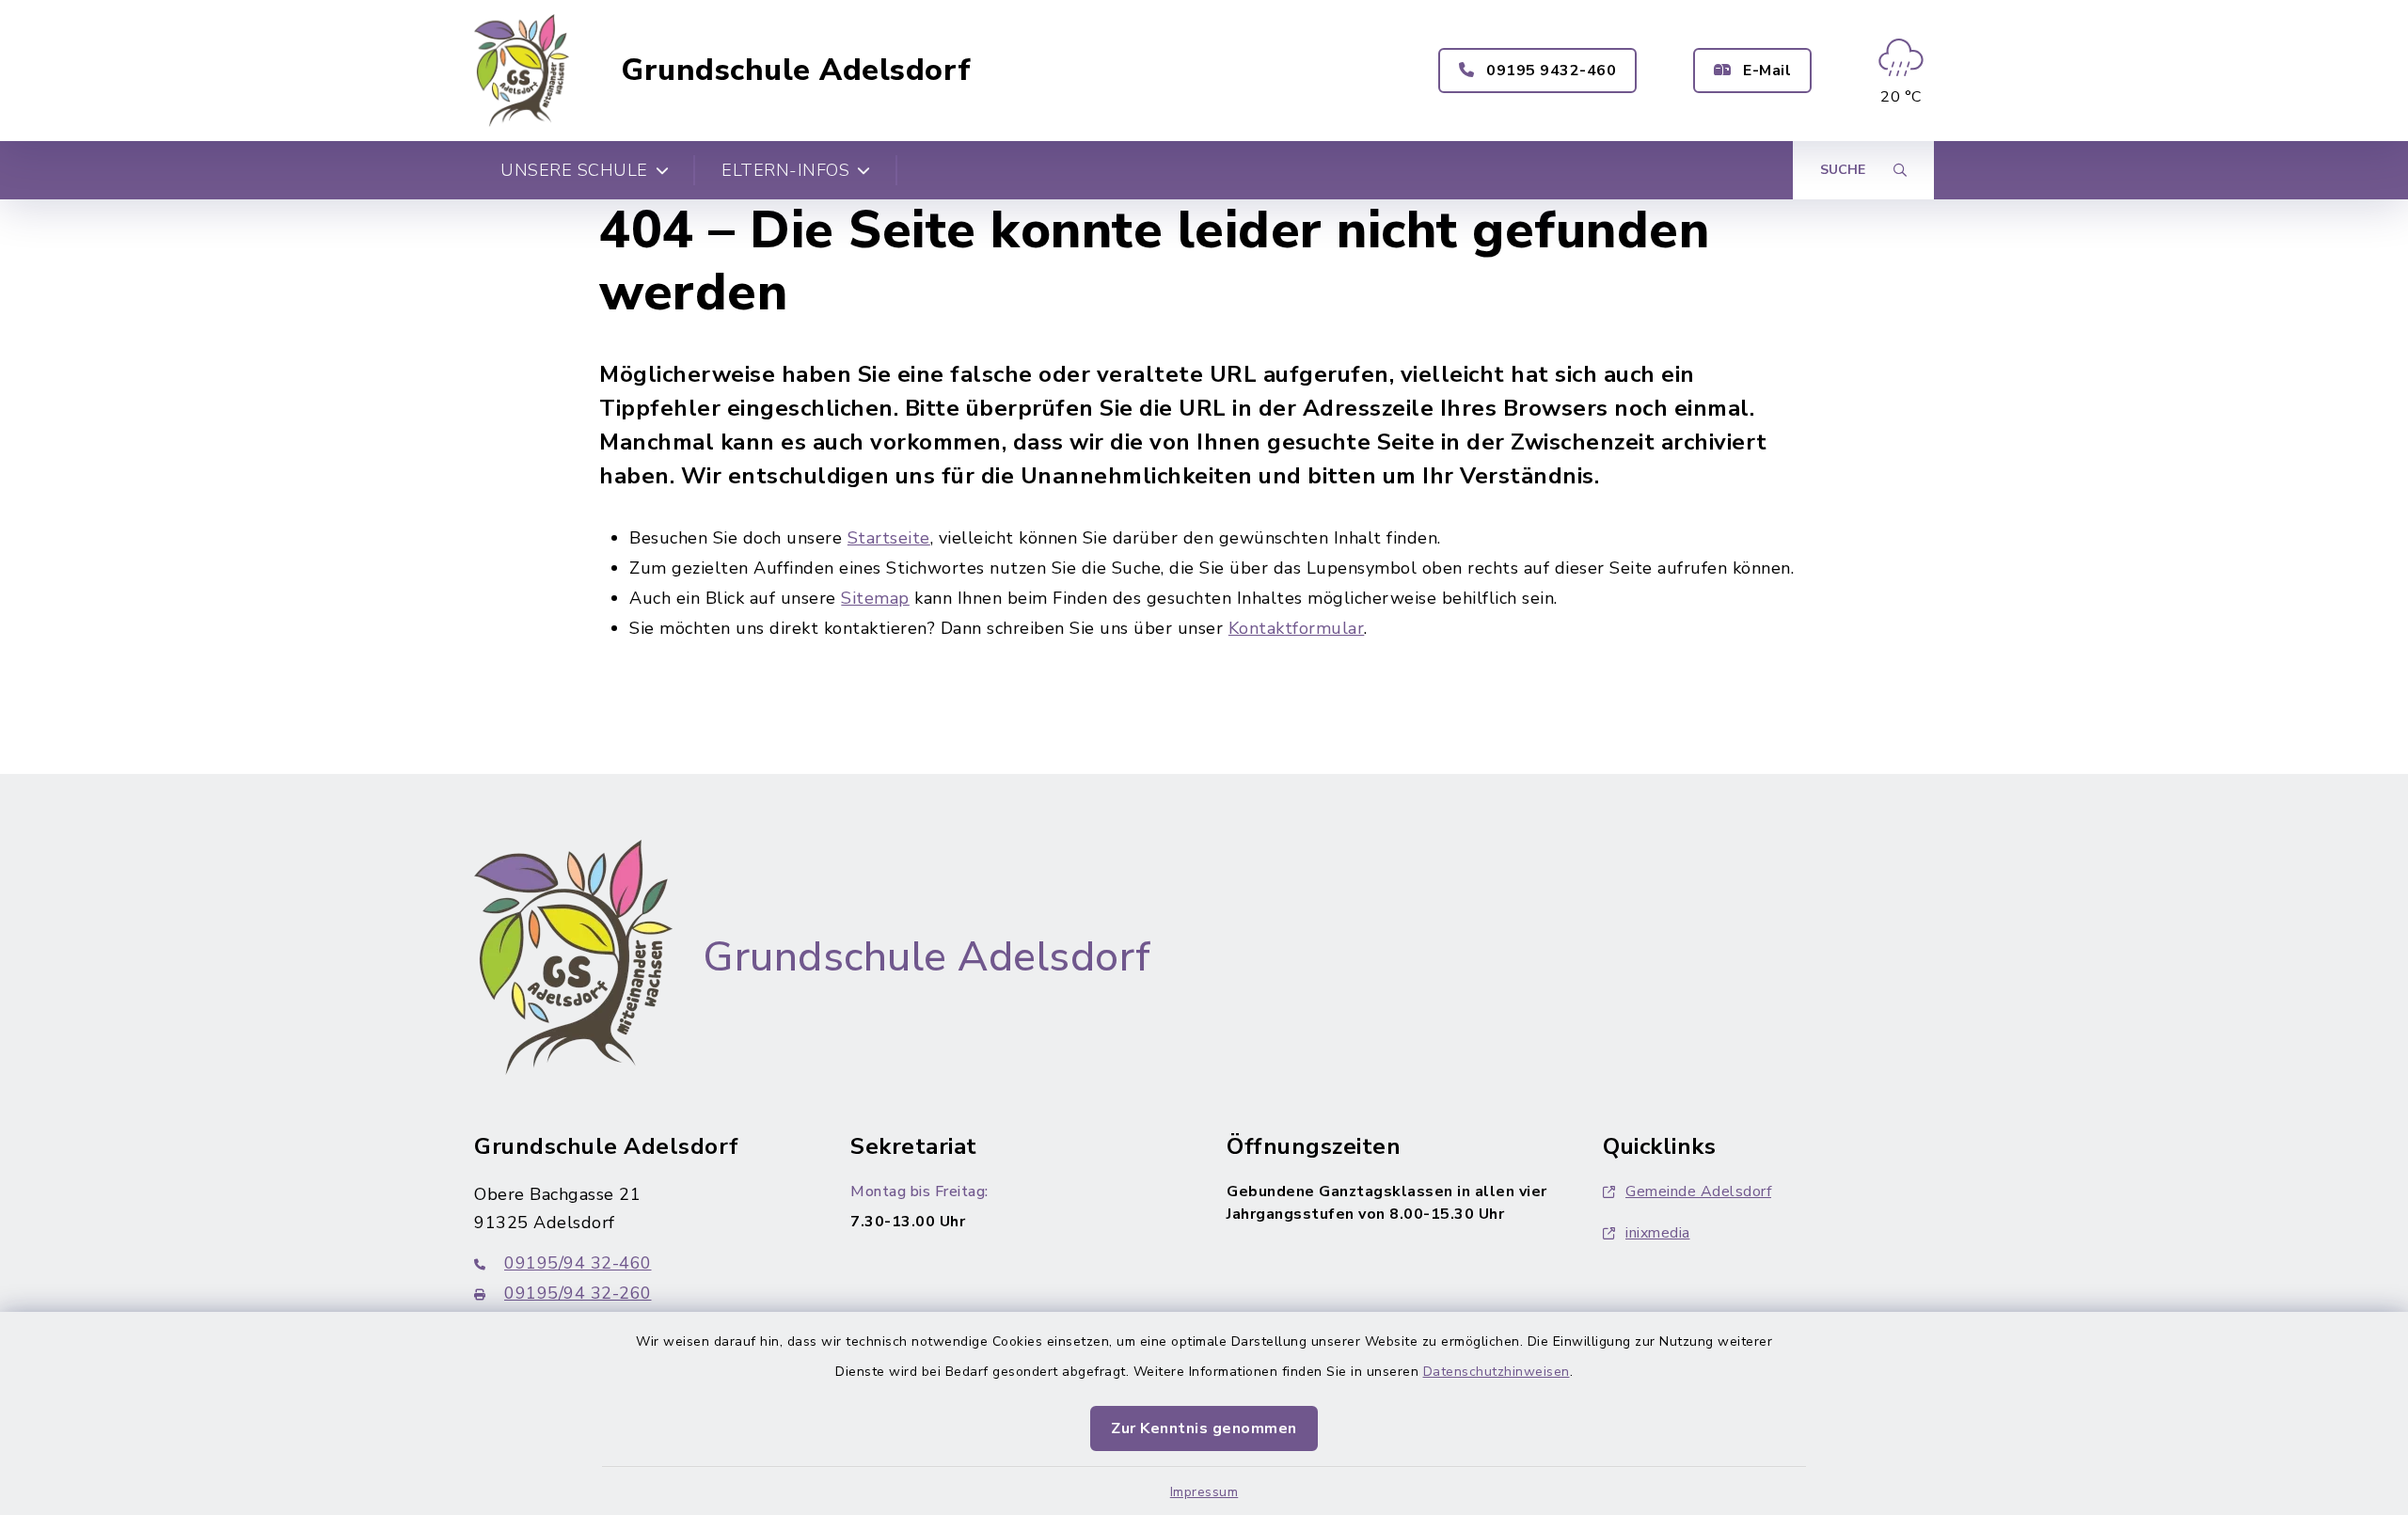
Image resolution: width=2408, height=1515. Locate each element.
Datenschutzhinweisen (1497, 1372)
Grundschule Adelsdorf (796, 71)
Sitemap (875, 598)
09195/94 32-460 (578, 1263)
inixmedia (1658, 1233)
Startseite (889, 538)
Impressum (1204, 1492)
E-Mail (1766, 71)
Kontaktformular (1297, 628)
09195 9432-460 (1550, 71)
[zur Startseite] (522, 71)
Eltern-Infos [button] (785, 170)
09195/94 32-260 (578, 1293)
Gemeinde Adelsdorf (1698, 1191)
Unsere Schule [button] (574, 170)
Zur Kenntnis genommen (1204, 1428)
